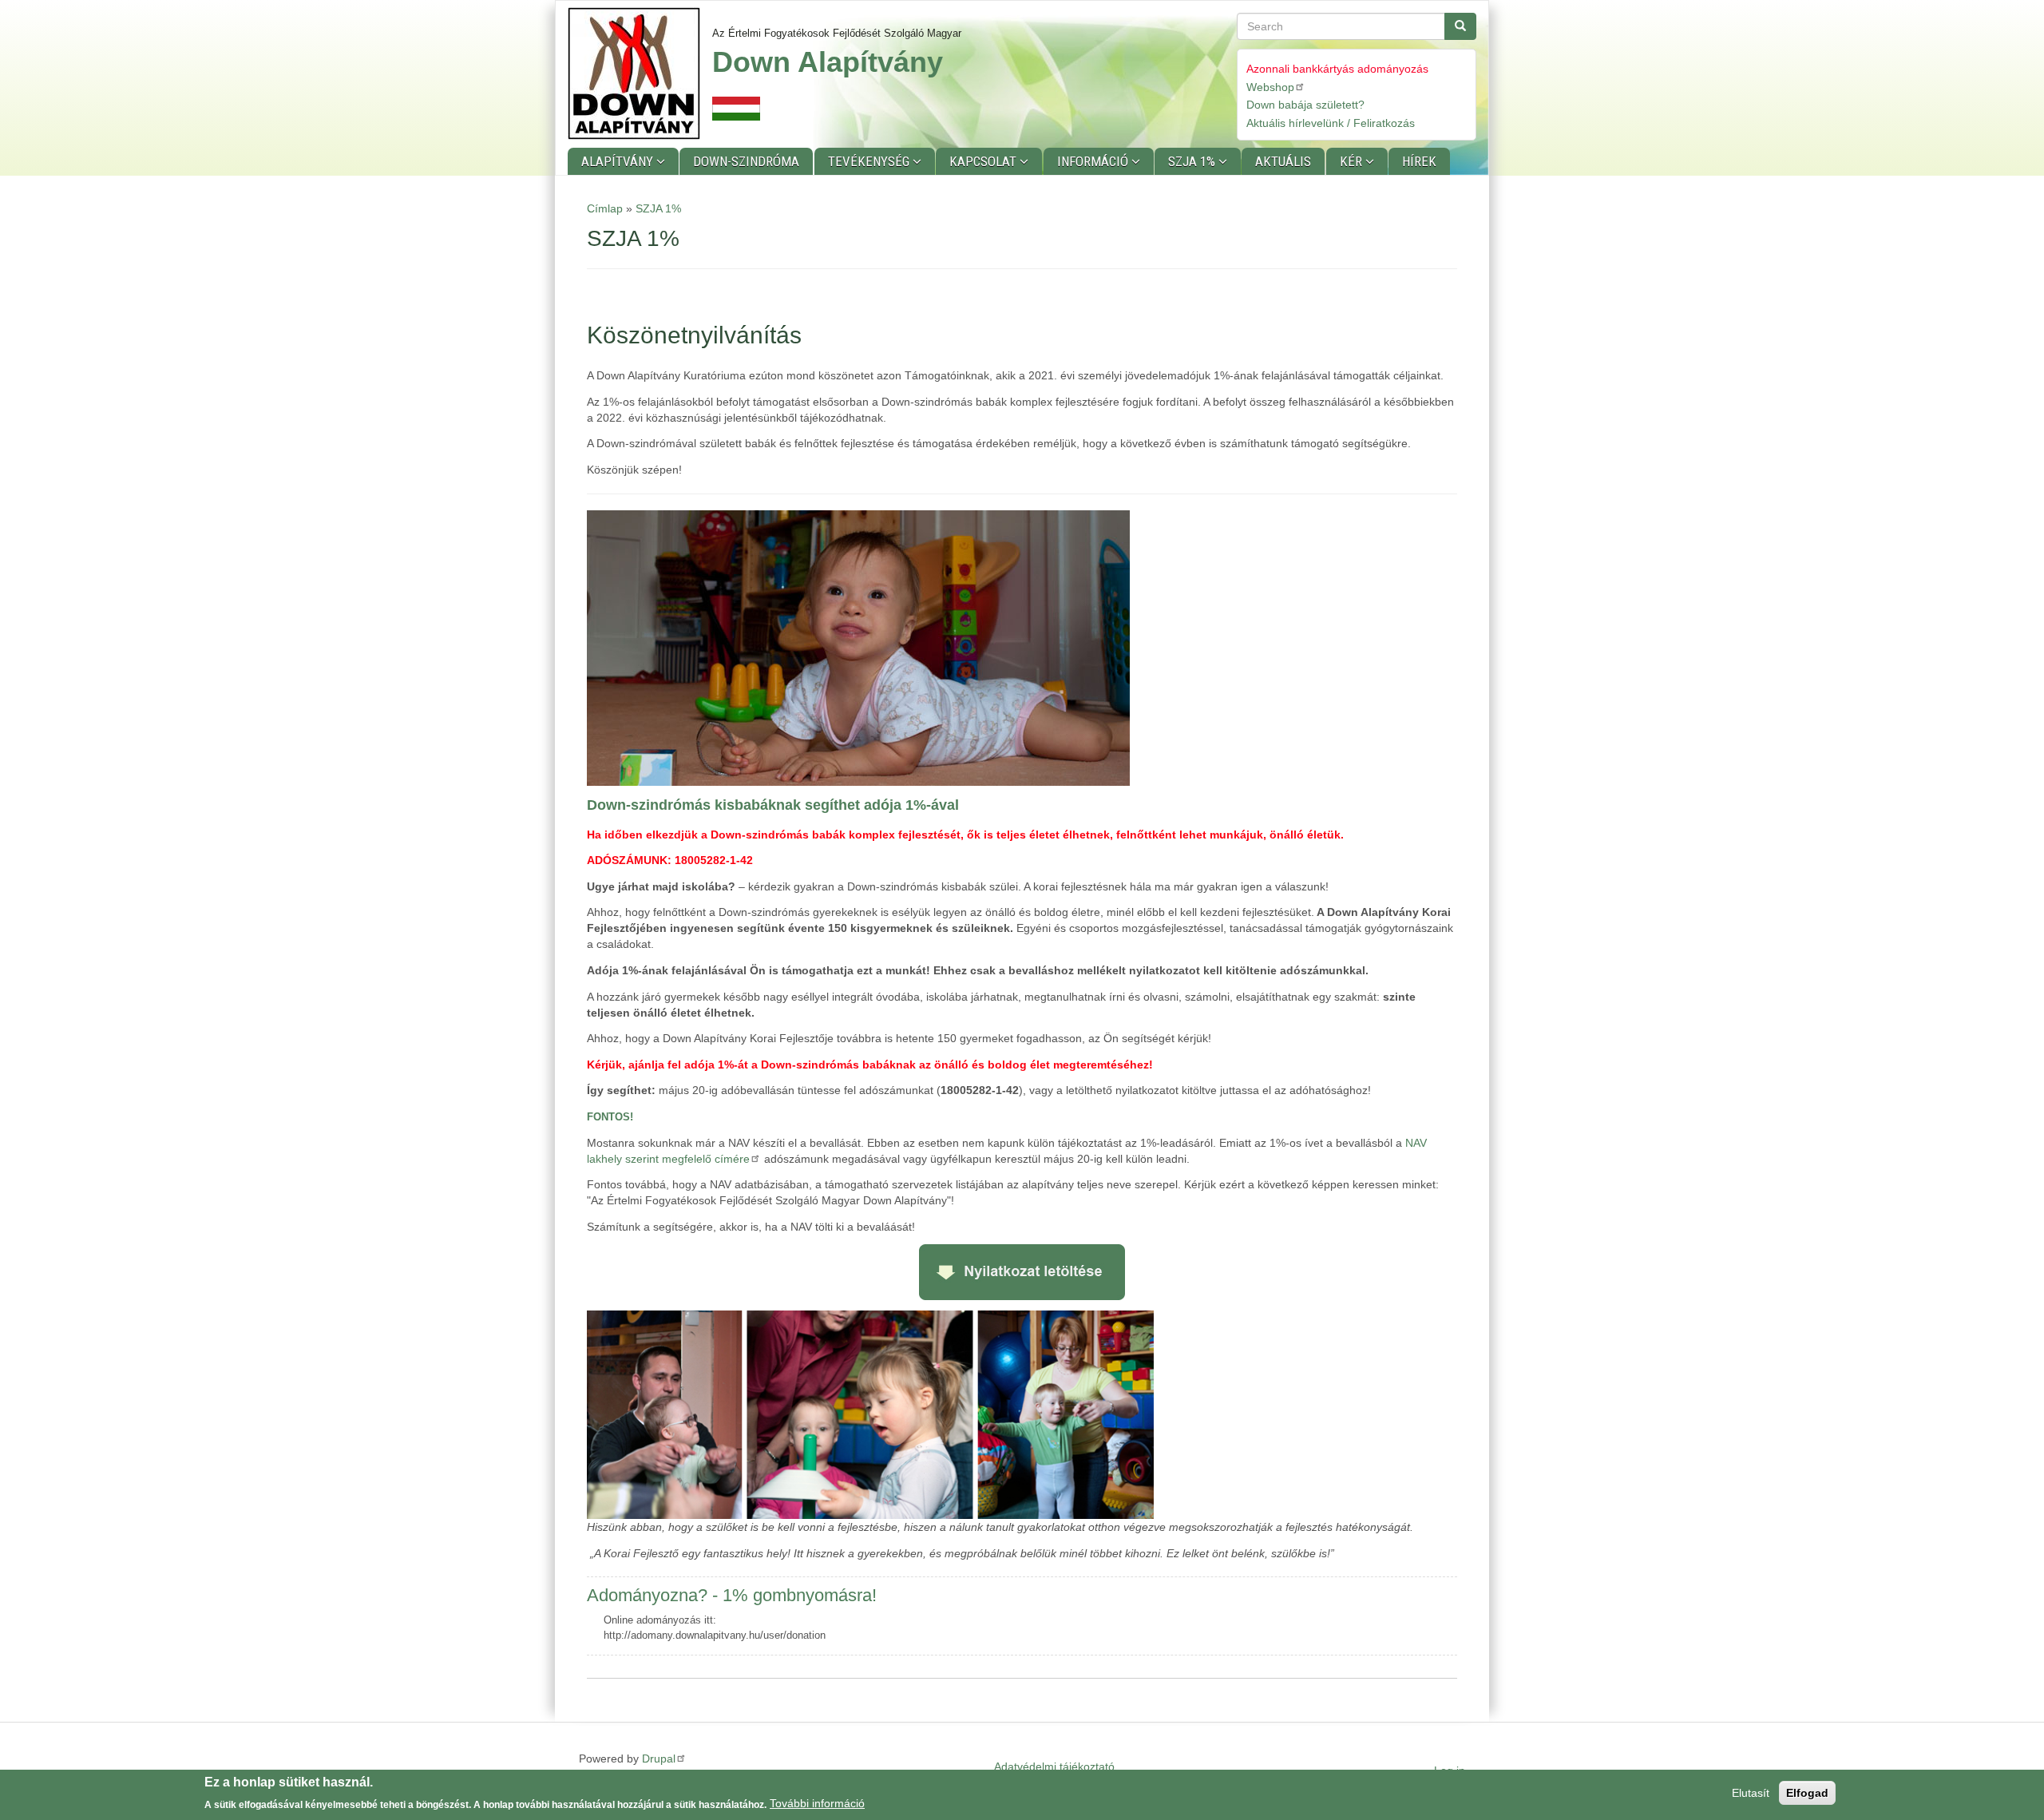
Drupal (659, 1759)
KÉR (1353, 161)
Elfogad (1807, 1793)
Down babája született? (1305, 105)
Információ (1094, 161)
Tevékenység (870, 161)
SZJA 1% (1193, 161)
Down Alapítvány (828, 62)
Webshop (1270, 87)
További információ (817, 1803)
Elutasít (1751, 1793)
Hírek (1419, 161)
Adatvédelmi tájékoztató (1054, 1766)
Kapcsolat (984, 161)
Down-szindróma (746, 161)
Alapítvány (619, 161)
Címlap (605, 208)
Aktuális (1283, 161)
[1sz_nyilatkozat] (1022, 1271)
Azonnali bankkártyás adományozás (1337, 69)
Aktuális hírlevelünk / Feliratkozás (1331, 123)
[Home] (640, 73)
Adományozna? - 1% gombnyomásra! (732, 1595)
